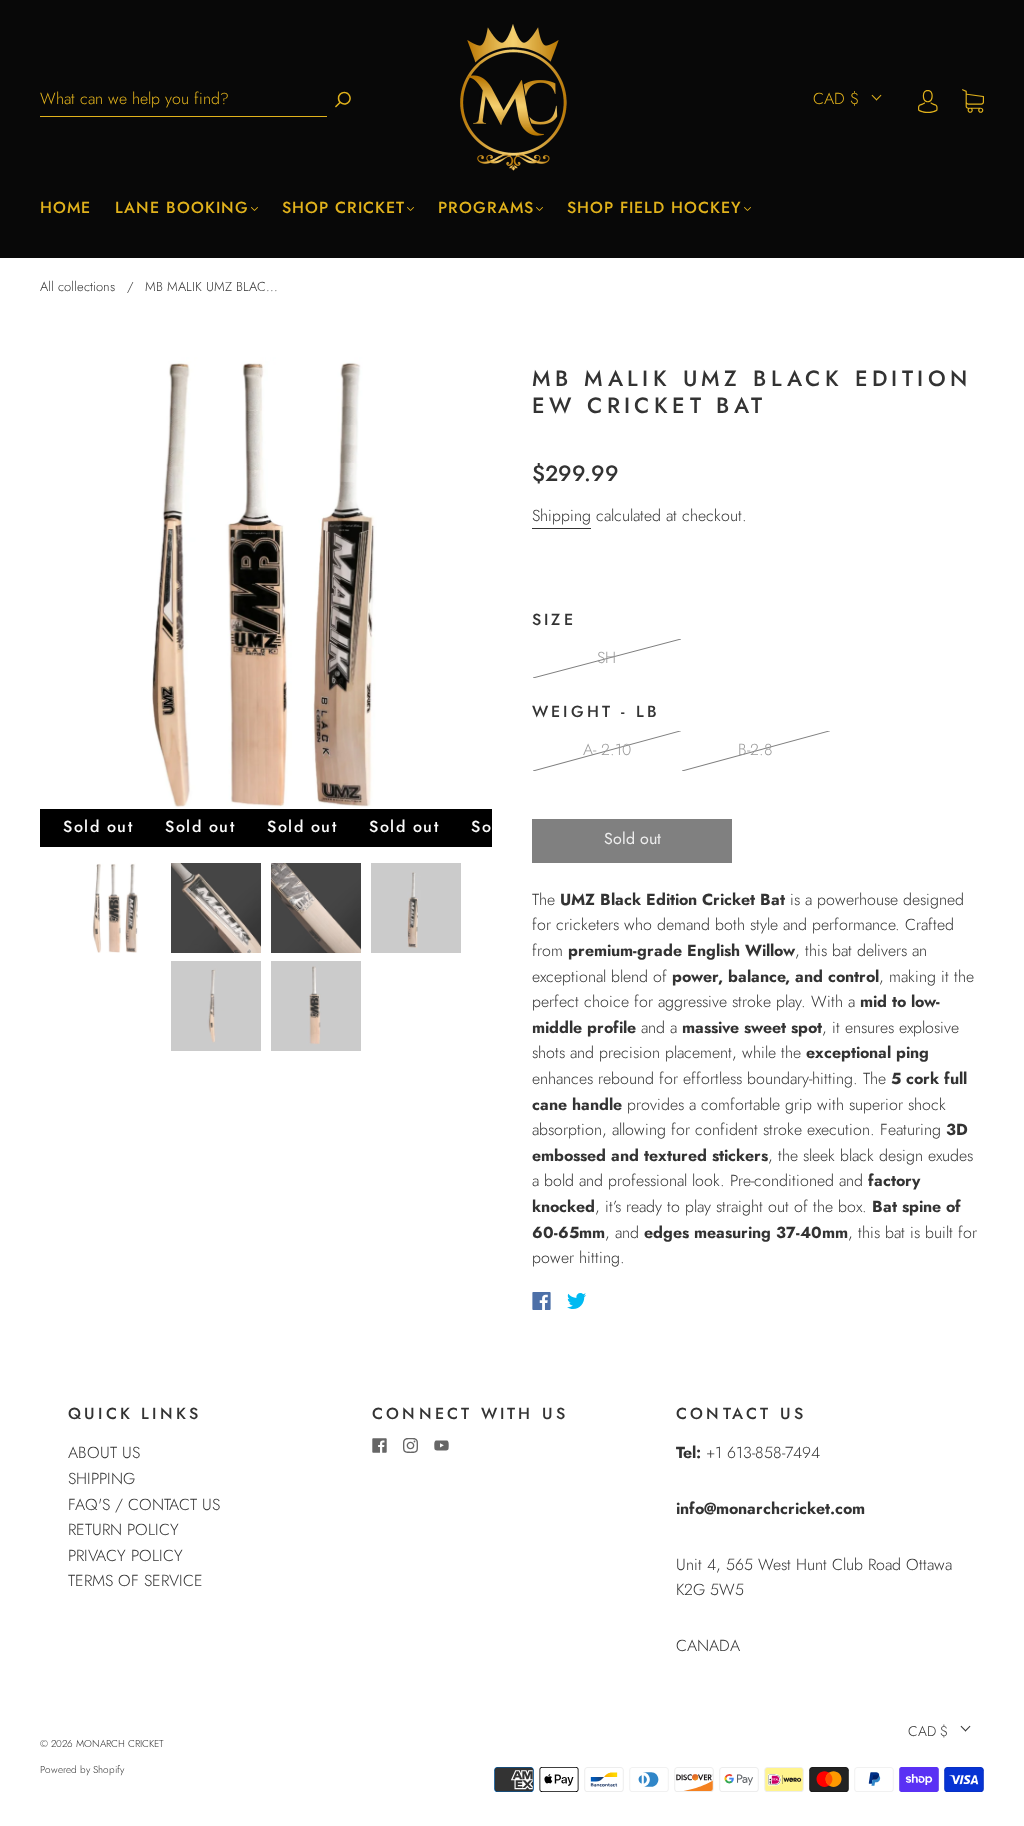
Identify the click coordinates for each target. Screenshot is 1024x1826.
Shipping (561, 515)
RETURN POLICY (123, 1529)
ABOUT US (104, 1452)
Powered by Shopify (82, 1769)
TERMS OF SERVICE (135, 1580)
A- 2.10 (607, 749)
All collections (77, 286)
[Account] (928, 99)
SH (606, 657)
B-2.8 (755, 749)
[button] (85, 587)
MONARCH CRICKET (120, 1743)
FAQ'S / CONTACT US (144, 1504)
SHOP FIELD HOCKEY (654, 208)
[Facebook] (541, 1301)
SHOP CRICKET (343, 208)
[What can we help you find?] (183, 99)
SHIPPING (101, 1478)
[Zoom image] (265, 587)
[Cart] (973, 99)
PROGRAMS (486, 208)
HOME (65, 208)
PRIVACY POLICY (125, 1555)
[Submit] (343, 99)
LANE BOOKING (182, 208)
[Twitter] (577, 1301)
